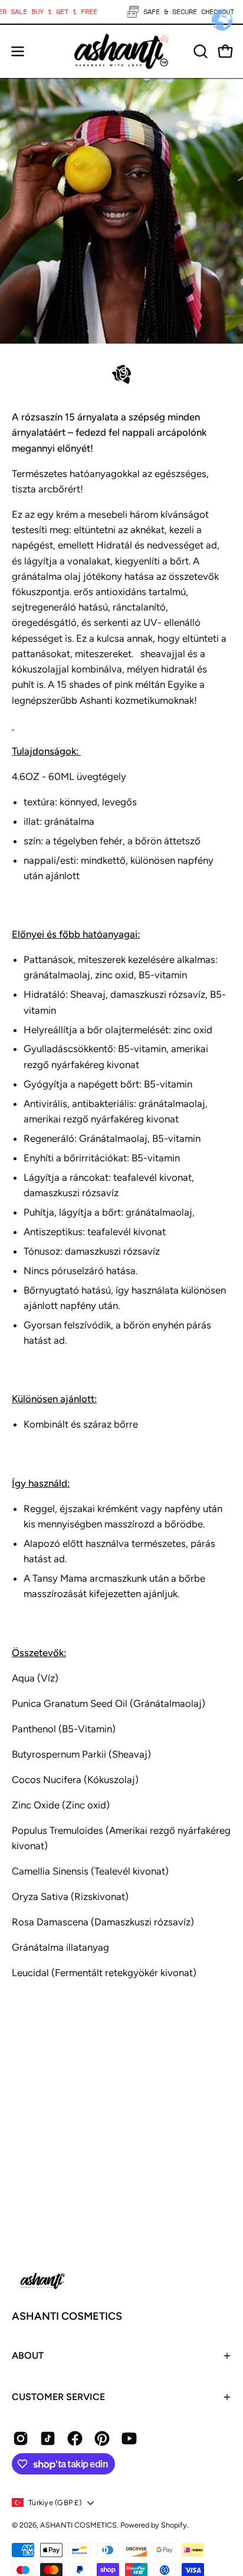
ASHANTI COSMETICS (67, 2316)
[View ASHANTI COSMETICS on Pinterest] (102, 2438)
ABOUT (28, 2355)
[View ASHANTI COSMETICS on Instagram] (21, 2438)
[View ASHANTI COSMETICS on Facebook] (75, 2438)
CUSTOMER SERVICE (58, 2397)
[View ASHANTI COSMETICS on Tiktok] (48, 2438)
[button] (199, 51)
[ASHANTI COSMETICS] (121, 51)
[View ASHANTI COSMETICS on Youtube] (129, 2438)
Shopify (174, 2525)
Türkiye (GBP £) (55, 2502)
